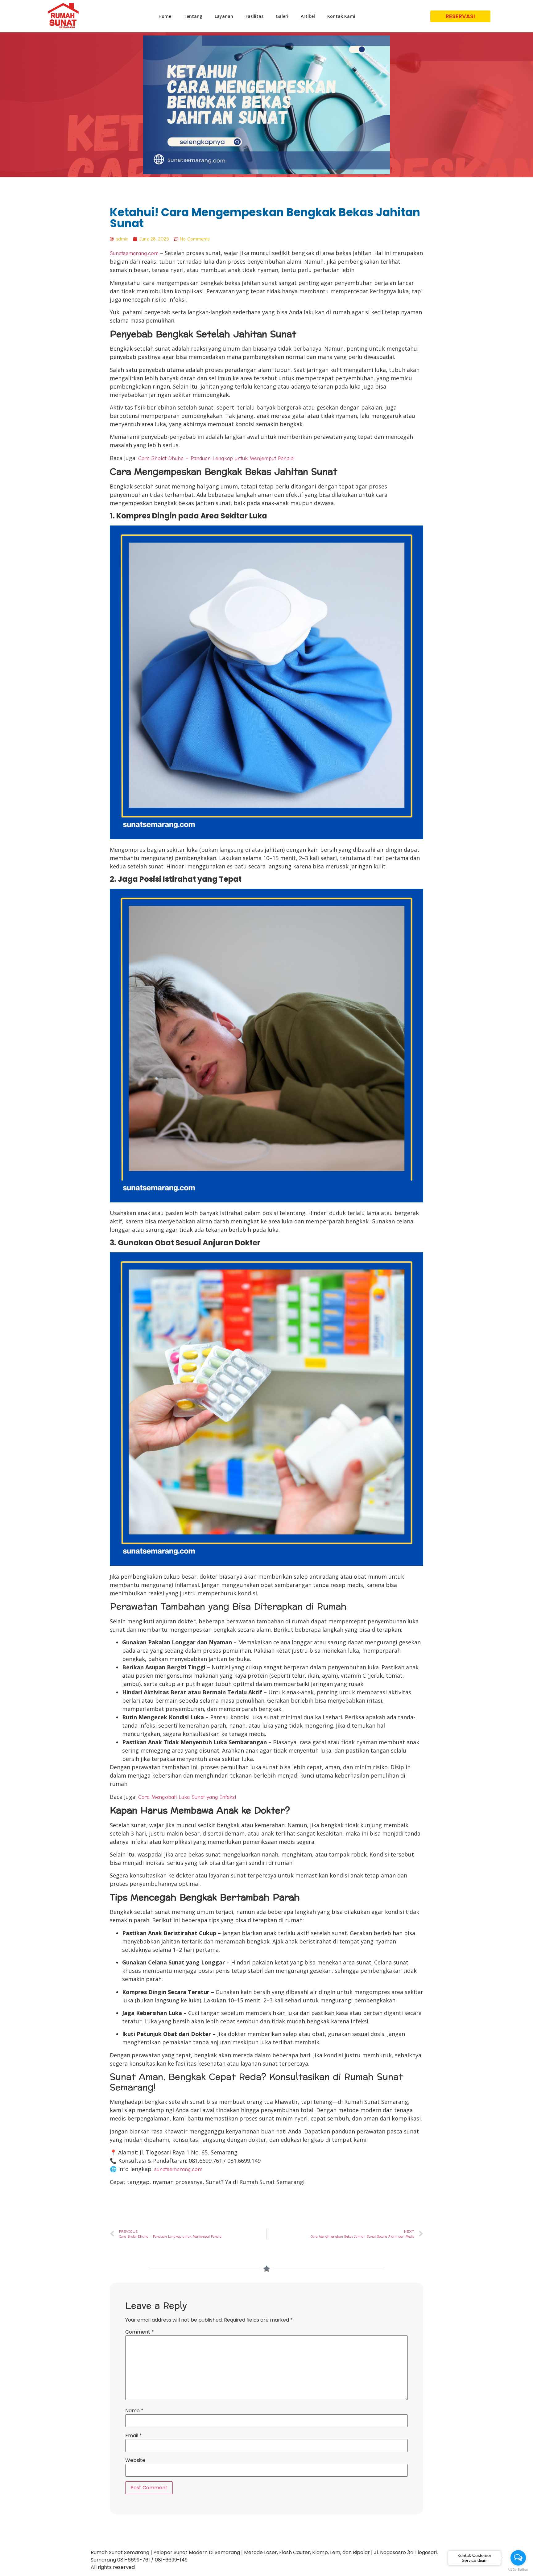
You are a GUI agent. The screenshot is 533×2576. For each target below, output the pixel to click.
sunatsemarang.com (178, 2169)
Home (165, 16)
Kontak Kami (341, 16)
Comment (140, 2332)
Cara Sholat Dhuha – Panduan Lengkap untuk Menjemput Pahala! (217, 458)
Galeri (282, 16)
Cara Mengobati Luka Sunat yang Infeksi (187, 1797)
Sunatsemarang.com (134, 253)
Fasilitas (254, 16)
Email (134, 2436)
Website (135, 2460)
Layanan (224, 16)
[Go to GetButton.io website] (518, 2570)
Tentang (193, 16)
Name (134, 2411)
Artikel (308, 16)
